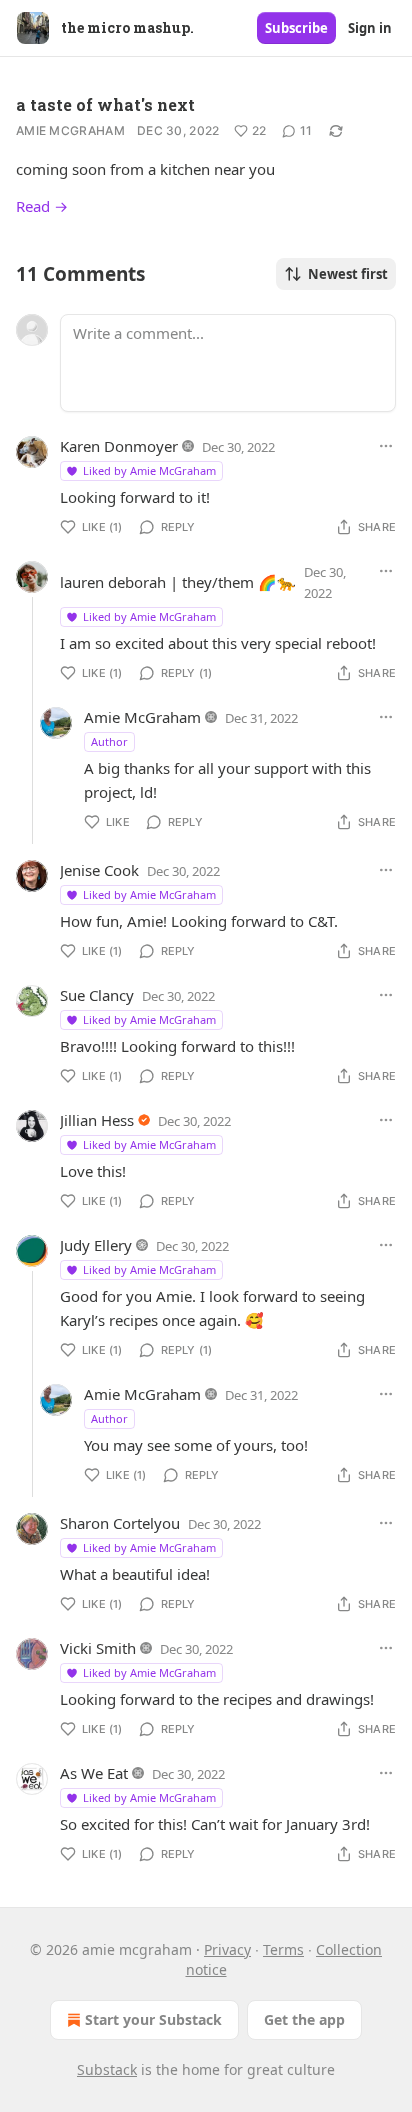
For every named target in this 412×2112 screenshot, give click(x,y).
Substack (107, 2069)
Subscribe (296, 28)
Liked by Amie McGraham (149, 470)
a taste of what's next (105, 104)
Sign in (370, 28)
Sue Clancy (97, 995)
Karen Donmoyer (119, 446)
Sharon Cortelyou (120, 1523)
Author (109, 741)
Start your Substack (153, 2019)
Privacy (227, 1949)
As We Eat (94, 1773)
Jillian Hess (97, 1120)
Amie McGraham (70, 130)
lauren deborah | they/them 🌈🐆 (178, 582)
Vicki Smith (98, 1648)
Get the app (304, 2019)
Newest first (348, 274)
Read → (42, 206)
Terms (283, 1949)
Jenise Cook (99, 870)
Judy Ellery (96, 1245)
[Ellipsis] (386, 446)
